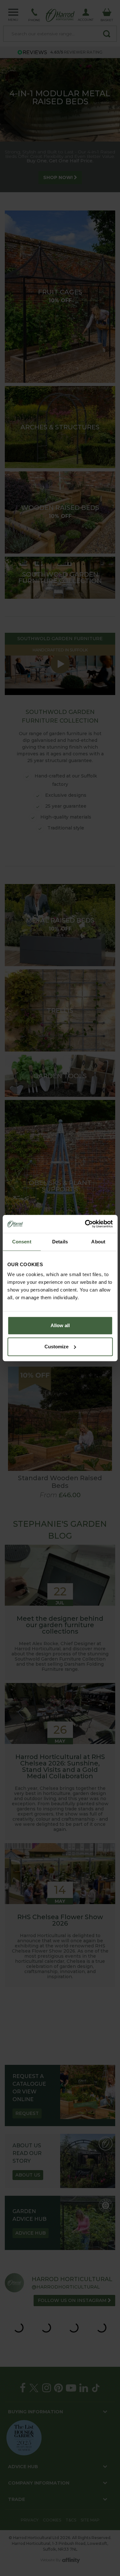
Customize (56, 1347)
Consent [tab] (22, 1242)
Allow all (60, 1325)
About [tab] (98, 1242)
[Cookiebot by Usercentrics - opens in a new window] (85, 1224)
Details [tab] (60, 1242)
